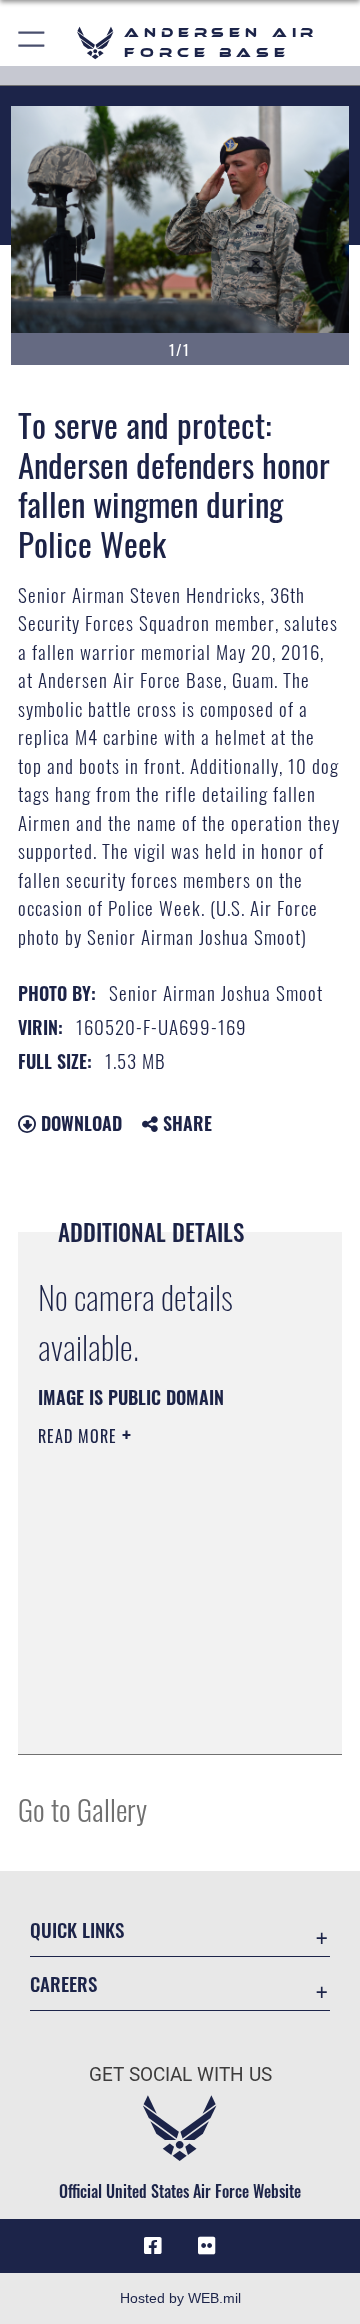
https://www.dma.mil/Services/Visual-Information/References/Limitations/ (159, 1717)
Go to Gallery (82, 1808)
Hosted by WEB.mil (180, 2298)
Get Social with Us (180, 2074)
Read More (80, 1436)
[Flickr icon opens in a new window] (207, 2246)
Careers (63, 1983)
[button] (32, 42)
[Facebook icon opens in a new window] (153, 2246)
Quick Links (77, 1929)
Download (79, 1123)
